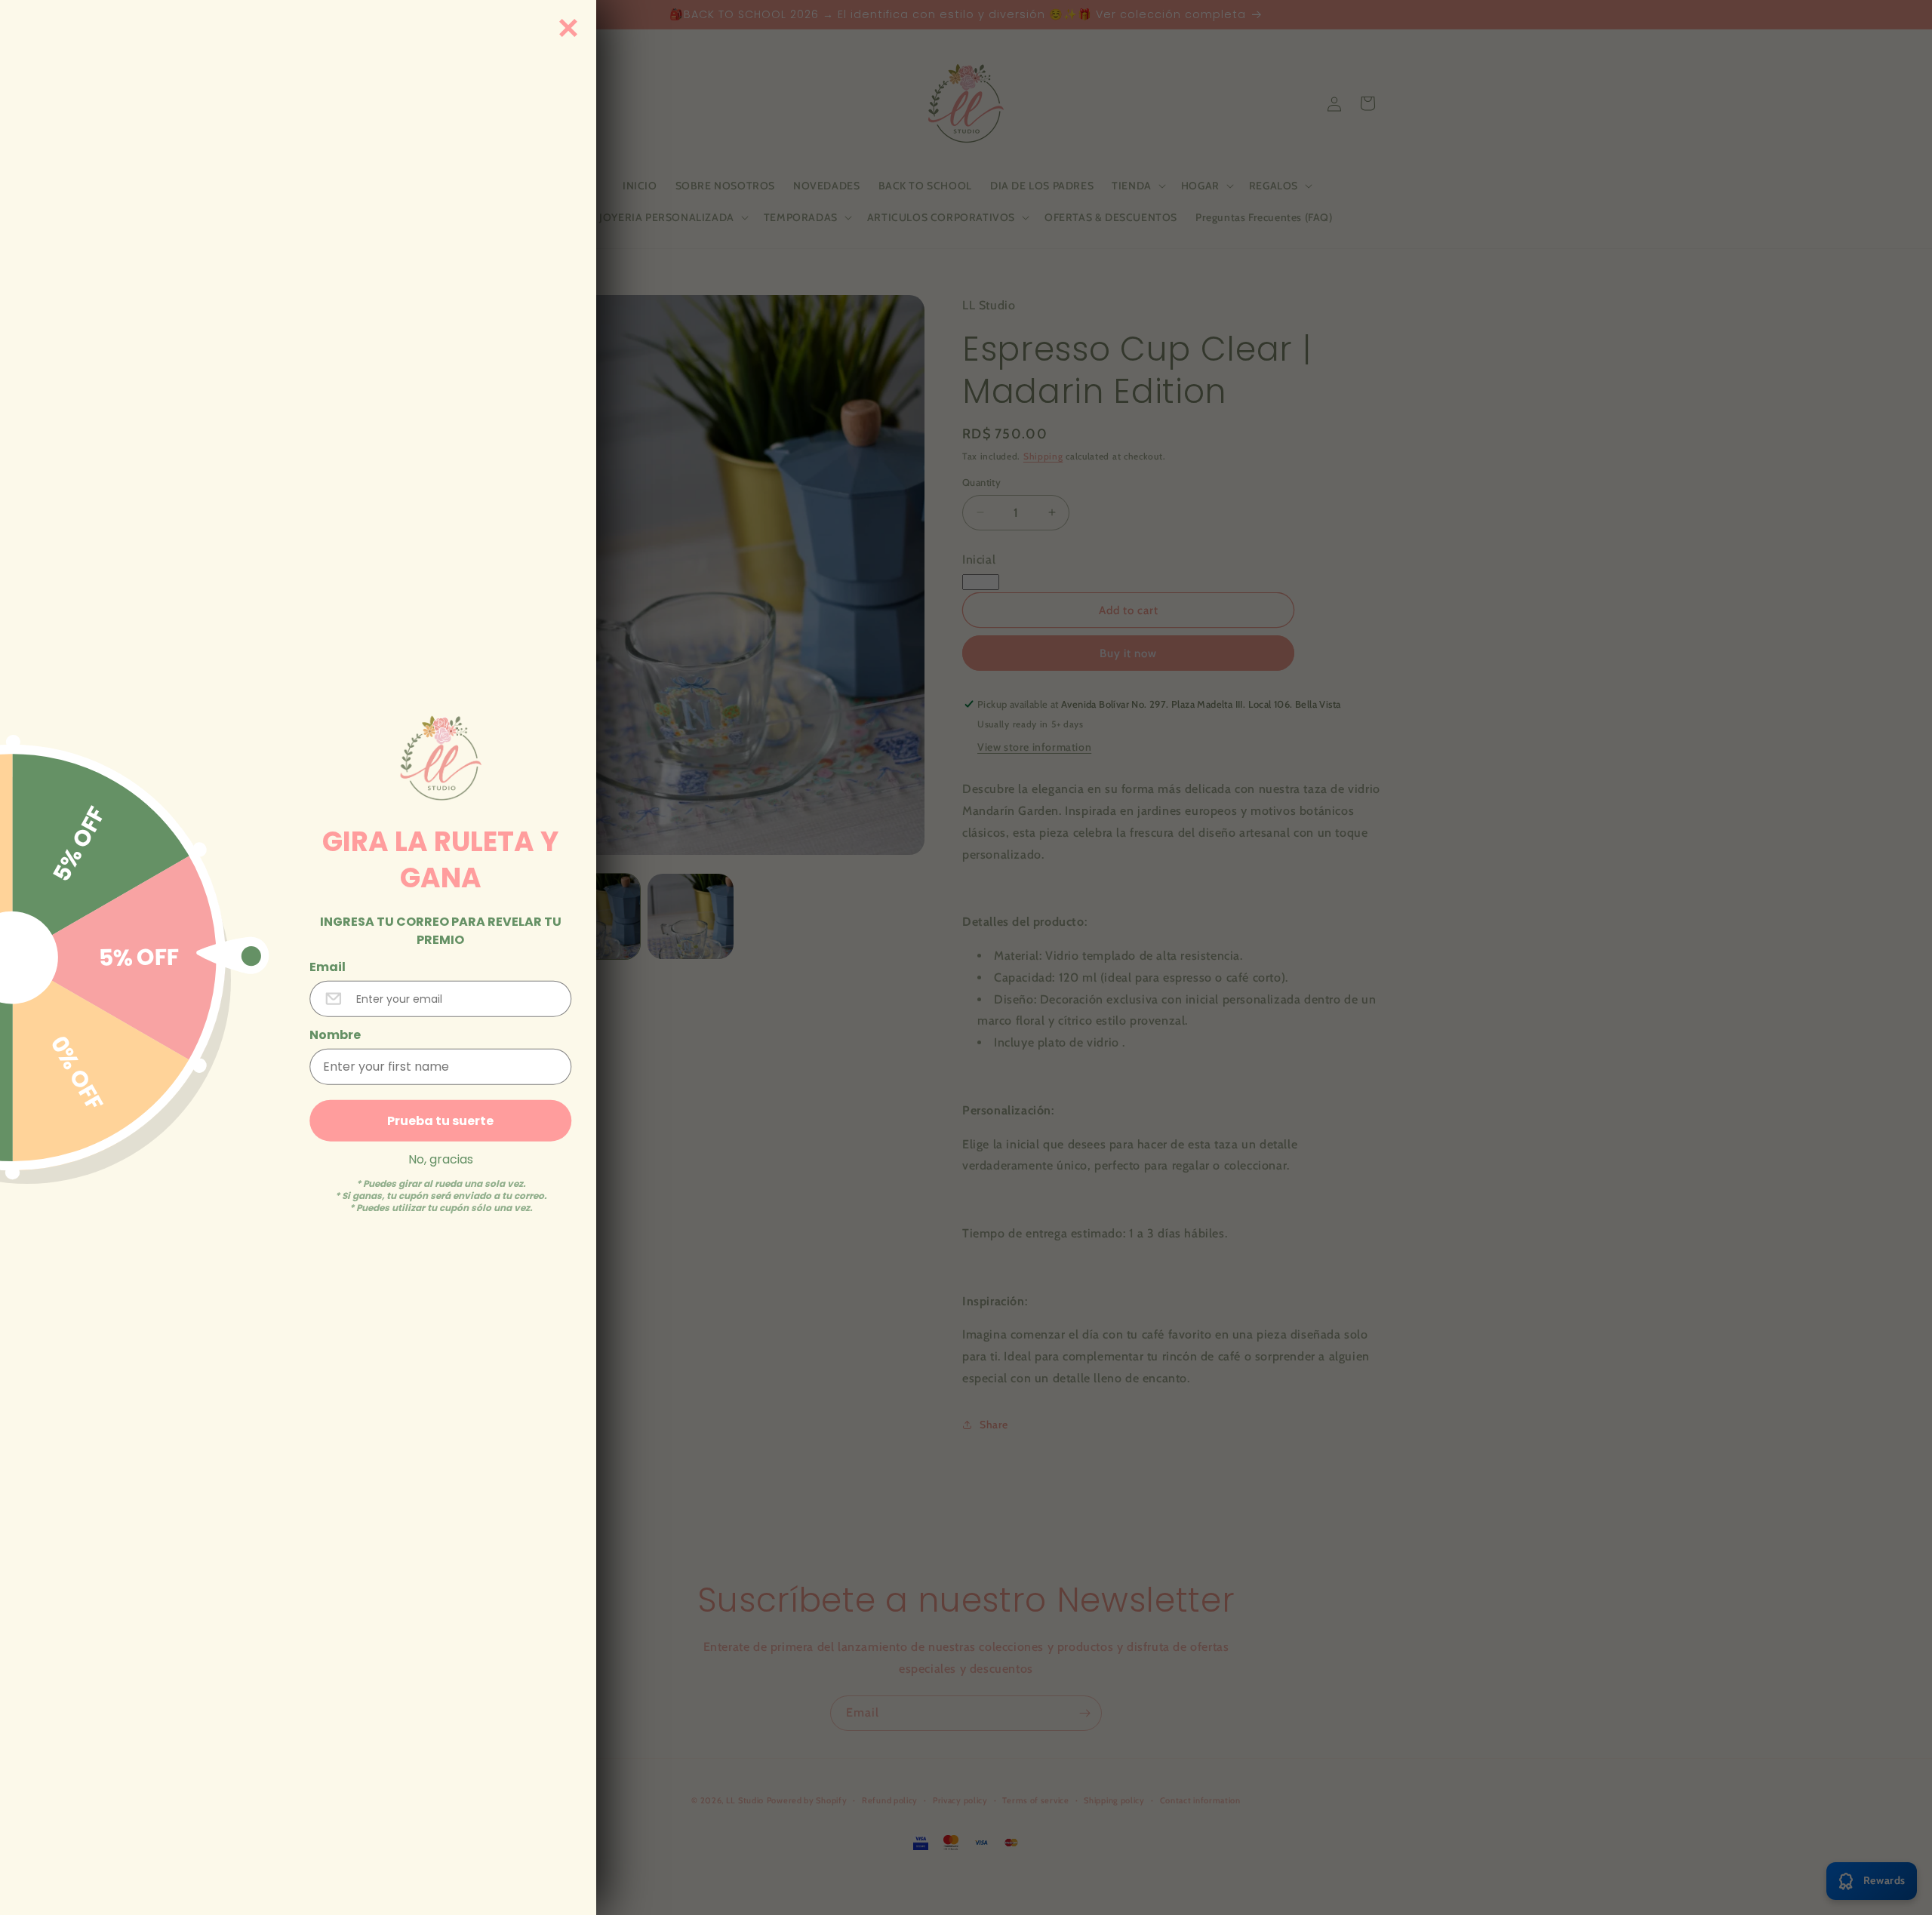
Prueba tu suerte (440, 1120)
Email (328, 967)
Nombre (335, 1034)
